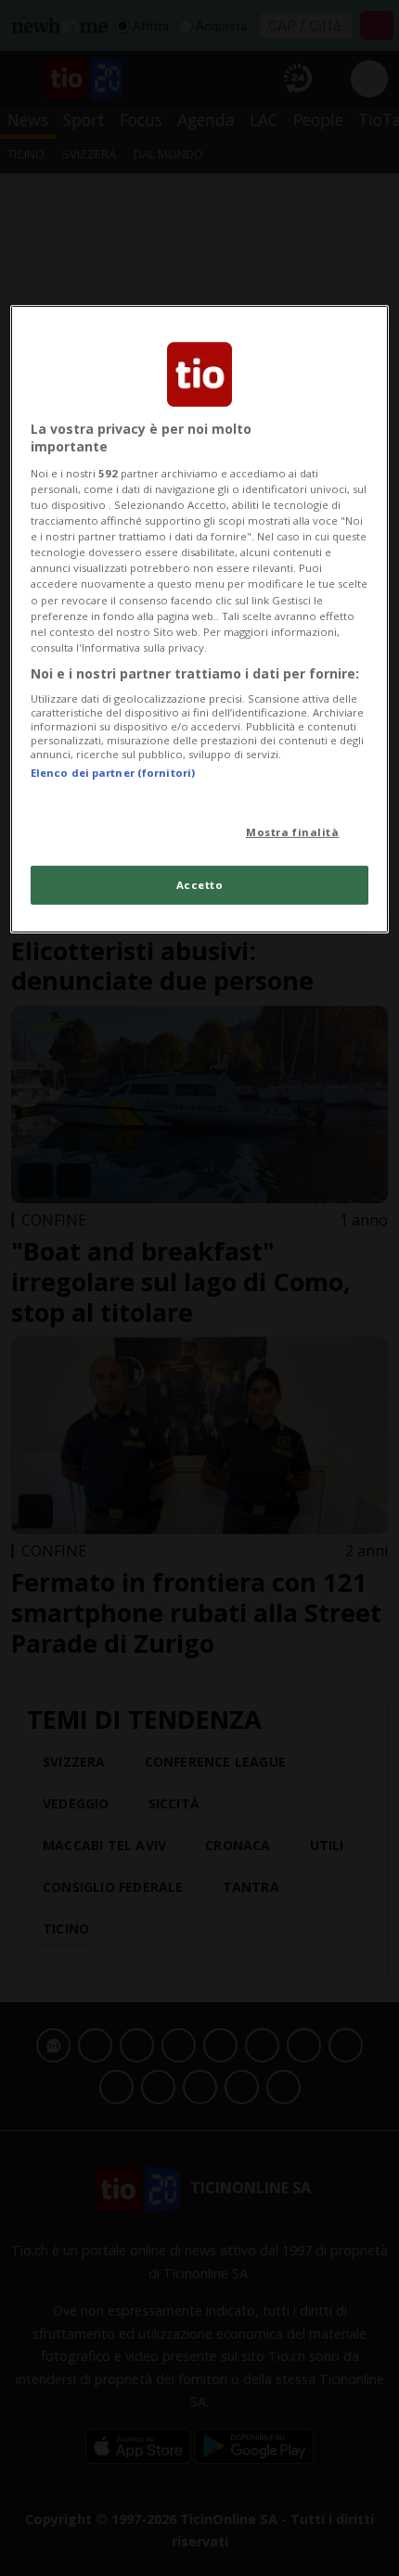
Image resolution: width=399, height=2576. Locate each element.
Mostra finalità (293, 832)
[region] (200, 619)
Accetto (200, 885)
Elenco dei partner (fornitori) (113, 773)
